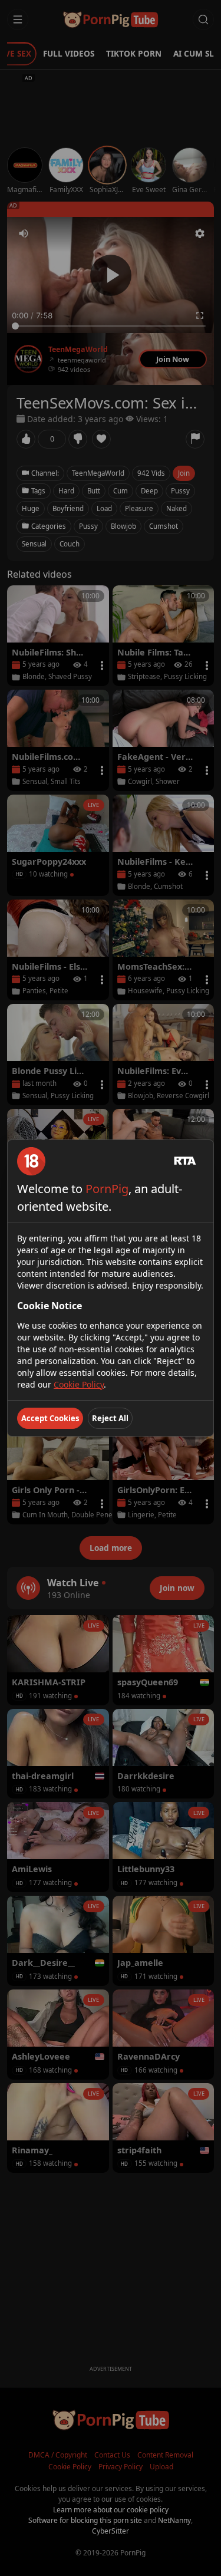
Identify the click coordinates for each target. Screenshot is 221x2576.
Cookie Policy (79, 1384)
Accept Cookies (50, 1418)
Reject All (110, 1418)
